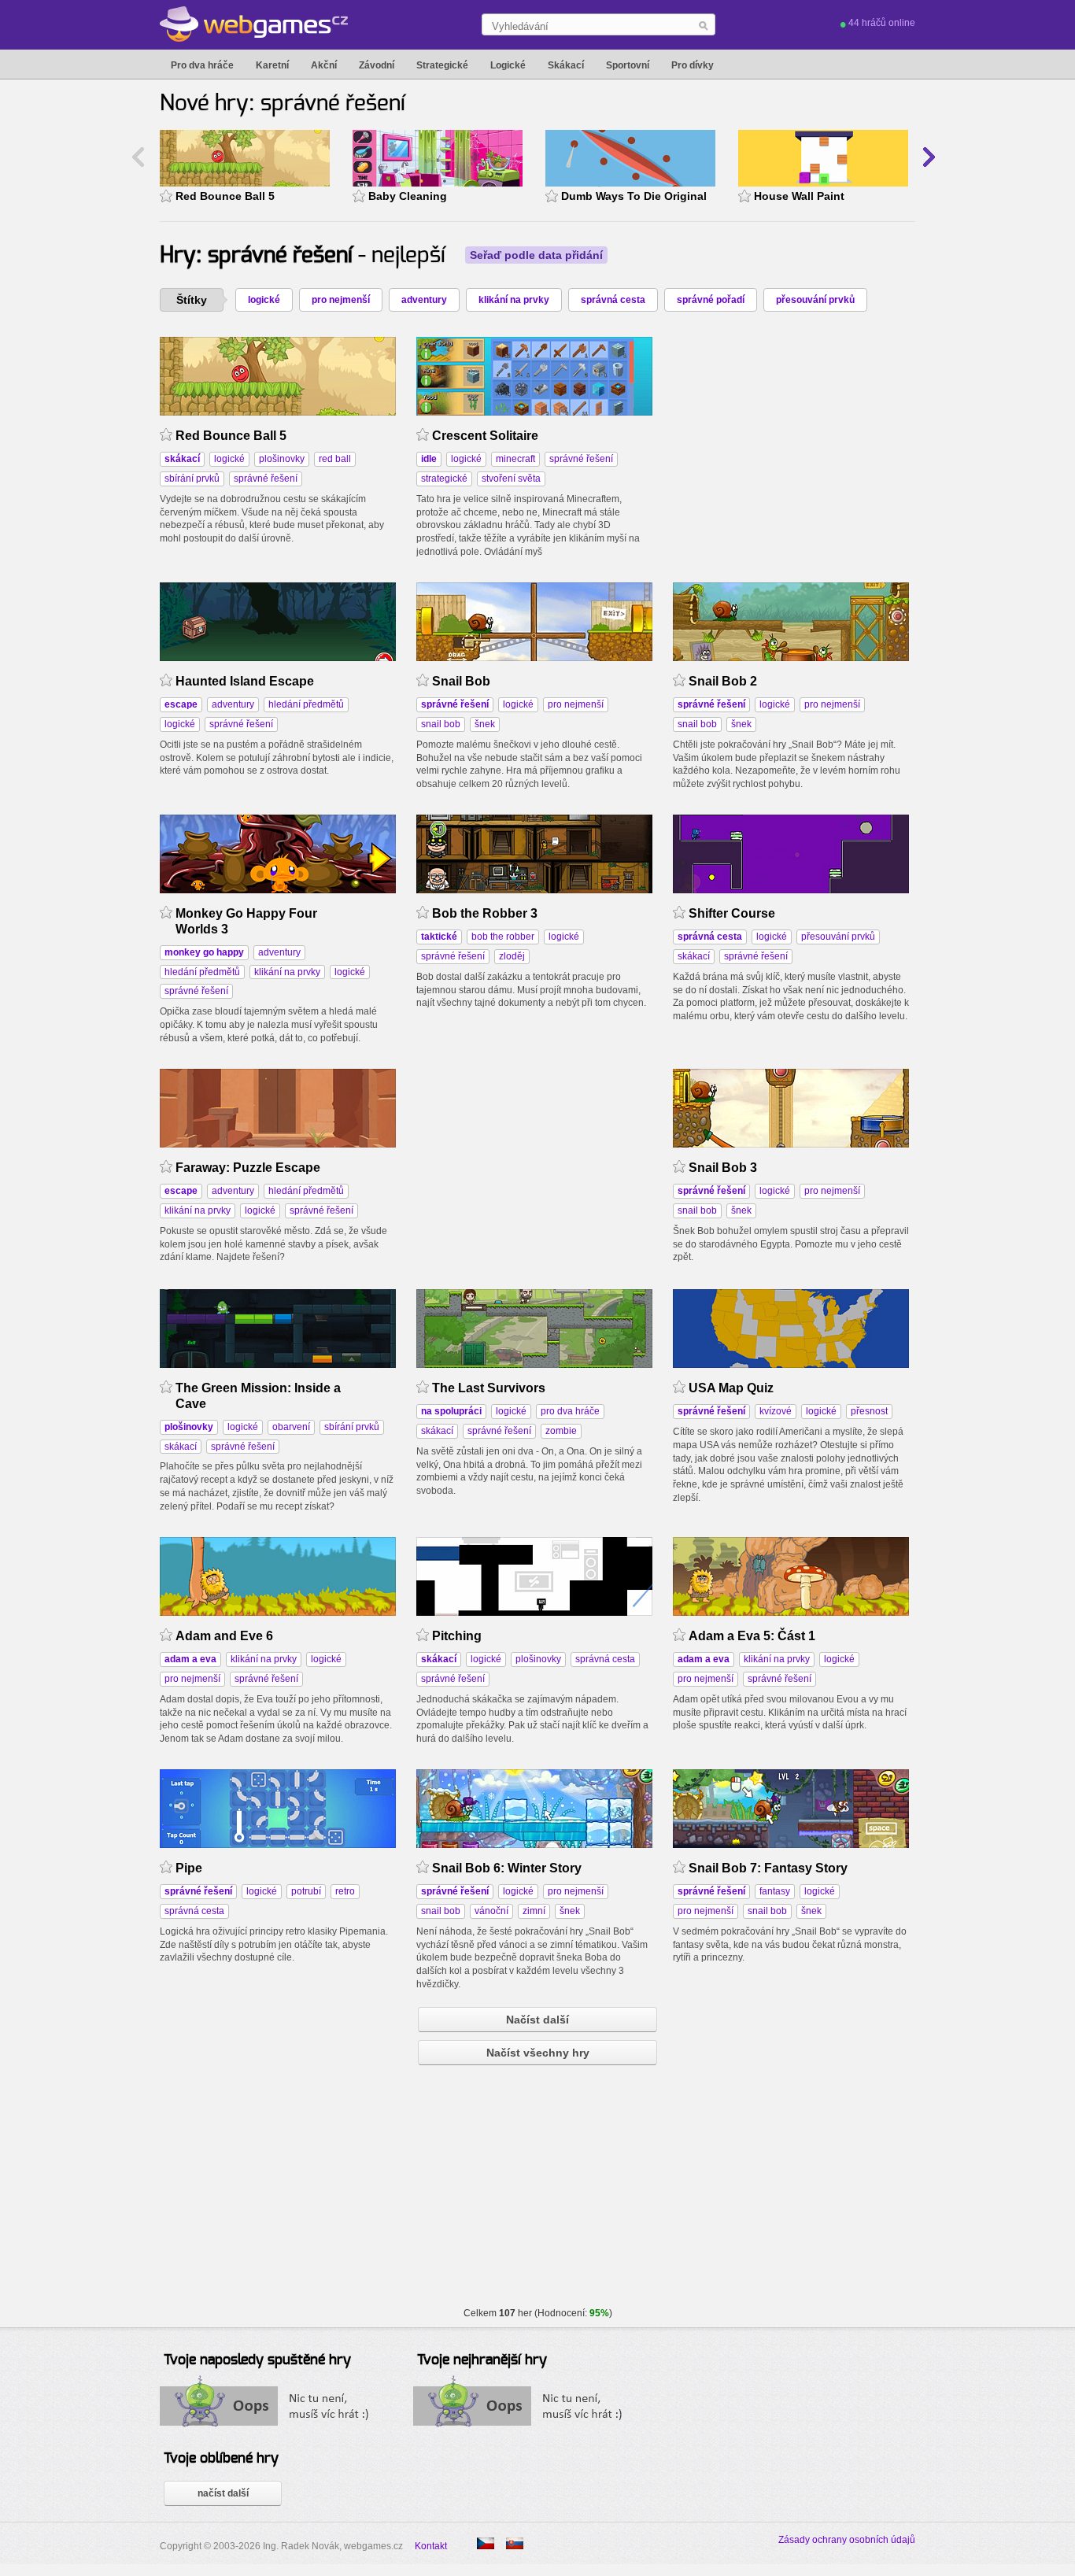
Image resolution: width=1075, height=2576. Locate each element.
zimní (534, 1911)
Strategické (442, 65)
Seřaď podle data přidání (536, 255)
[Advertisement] (791, 435)
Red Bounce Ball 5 (225, 196)
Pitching (457, 1636)
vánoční (491, 1911)
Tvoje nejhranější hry (482, 2360)
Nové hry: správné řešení (283, 104)
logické (264, 300)
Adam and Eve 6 (224, 1636)
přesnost (869, 1411)
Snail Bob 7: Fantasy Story (768, 1868)
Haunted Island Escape (245, 681)
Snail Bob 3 (723, 1168)
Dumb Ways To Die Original (634, 196)
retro (345, 1891)
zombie (561, 1431)
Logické (508, 65)
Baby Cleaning (408, 196)
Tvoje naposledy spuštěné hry (257, 2360)
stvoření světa (511, 479)
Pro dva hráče (202, 65)
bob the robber (503, 937)
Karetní (272, 65)
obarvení (291, 1427)
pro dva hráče (570, 1411)
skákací (694, 956)
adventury (424, 300)
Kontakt (431, 2546)
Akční (324, 65)
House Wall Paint (799, 196)
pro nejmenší (341, 300)
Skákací (566, 65)
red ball (335, 459)
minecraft (515, 459)
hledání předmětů (306, 704)
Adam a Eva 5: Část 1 (752, 1636)
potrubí (306, 1891)
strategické (444, 479)
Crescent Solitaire (485, 436)
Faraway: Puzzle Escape (248, 1168)
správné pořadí (711, 300)
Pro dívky (693, 65)
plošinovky (282, 459)
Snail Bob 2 (723, 681)
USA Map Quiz (731, 1388)
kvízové (776, 1411)
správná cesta (613, 300)
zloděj (512, 956)
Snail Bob (461, 681)
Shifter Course (732, 913)
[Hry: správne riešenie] (515, 2543)
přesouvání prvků (815, 300)
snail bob (441, 724)
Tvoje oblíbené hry (221, 2459)
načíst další (223, 2493)
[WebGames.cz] (254, 24)
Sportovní (628, 65)
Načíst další (537, 2020)
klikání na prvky (514, 300)
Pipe (189, 1868)
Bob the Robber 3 (485, 913)
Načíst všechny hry (538, 2053)
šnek (485, 724)
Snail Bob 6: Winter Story (507, 1868)
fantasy (775, 1891)
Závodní (377, 65)
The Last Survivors (489, 1388)
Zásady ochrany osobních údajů (847, 2540)
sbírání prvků (192, 479)
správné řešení (266, 479)
